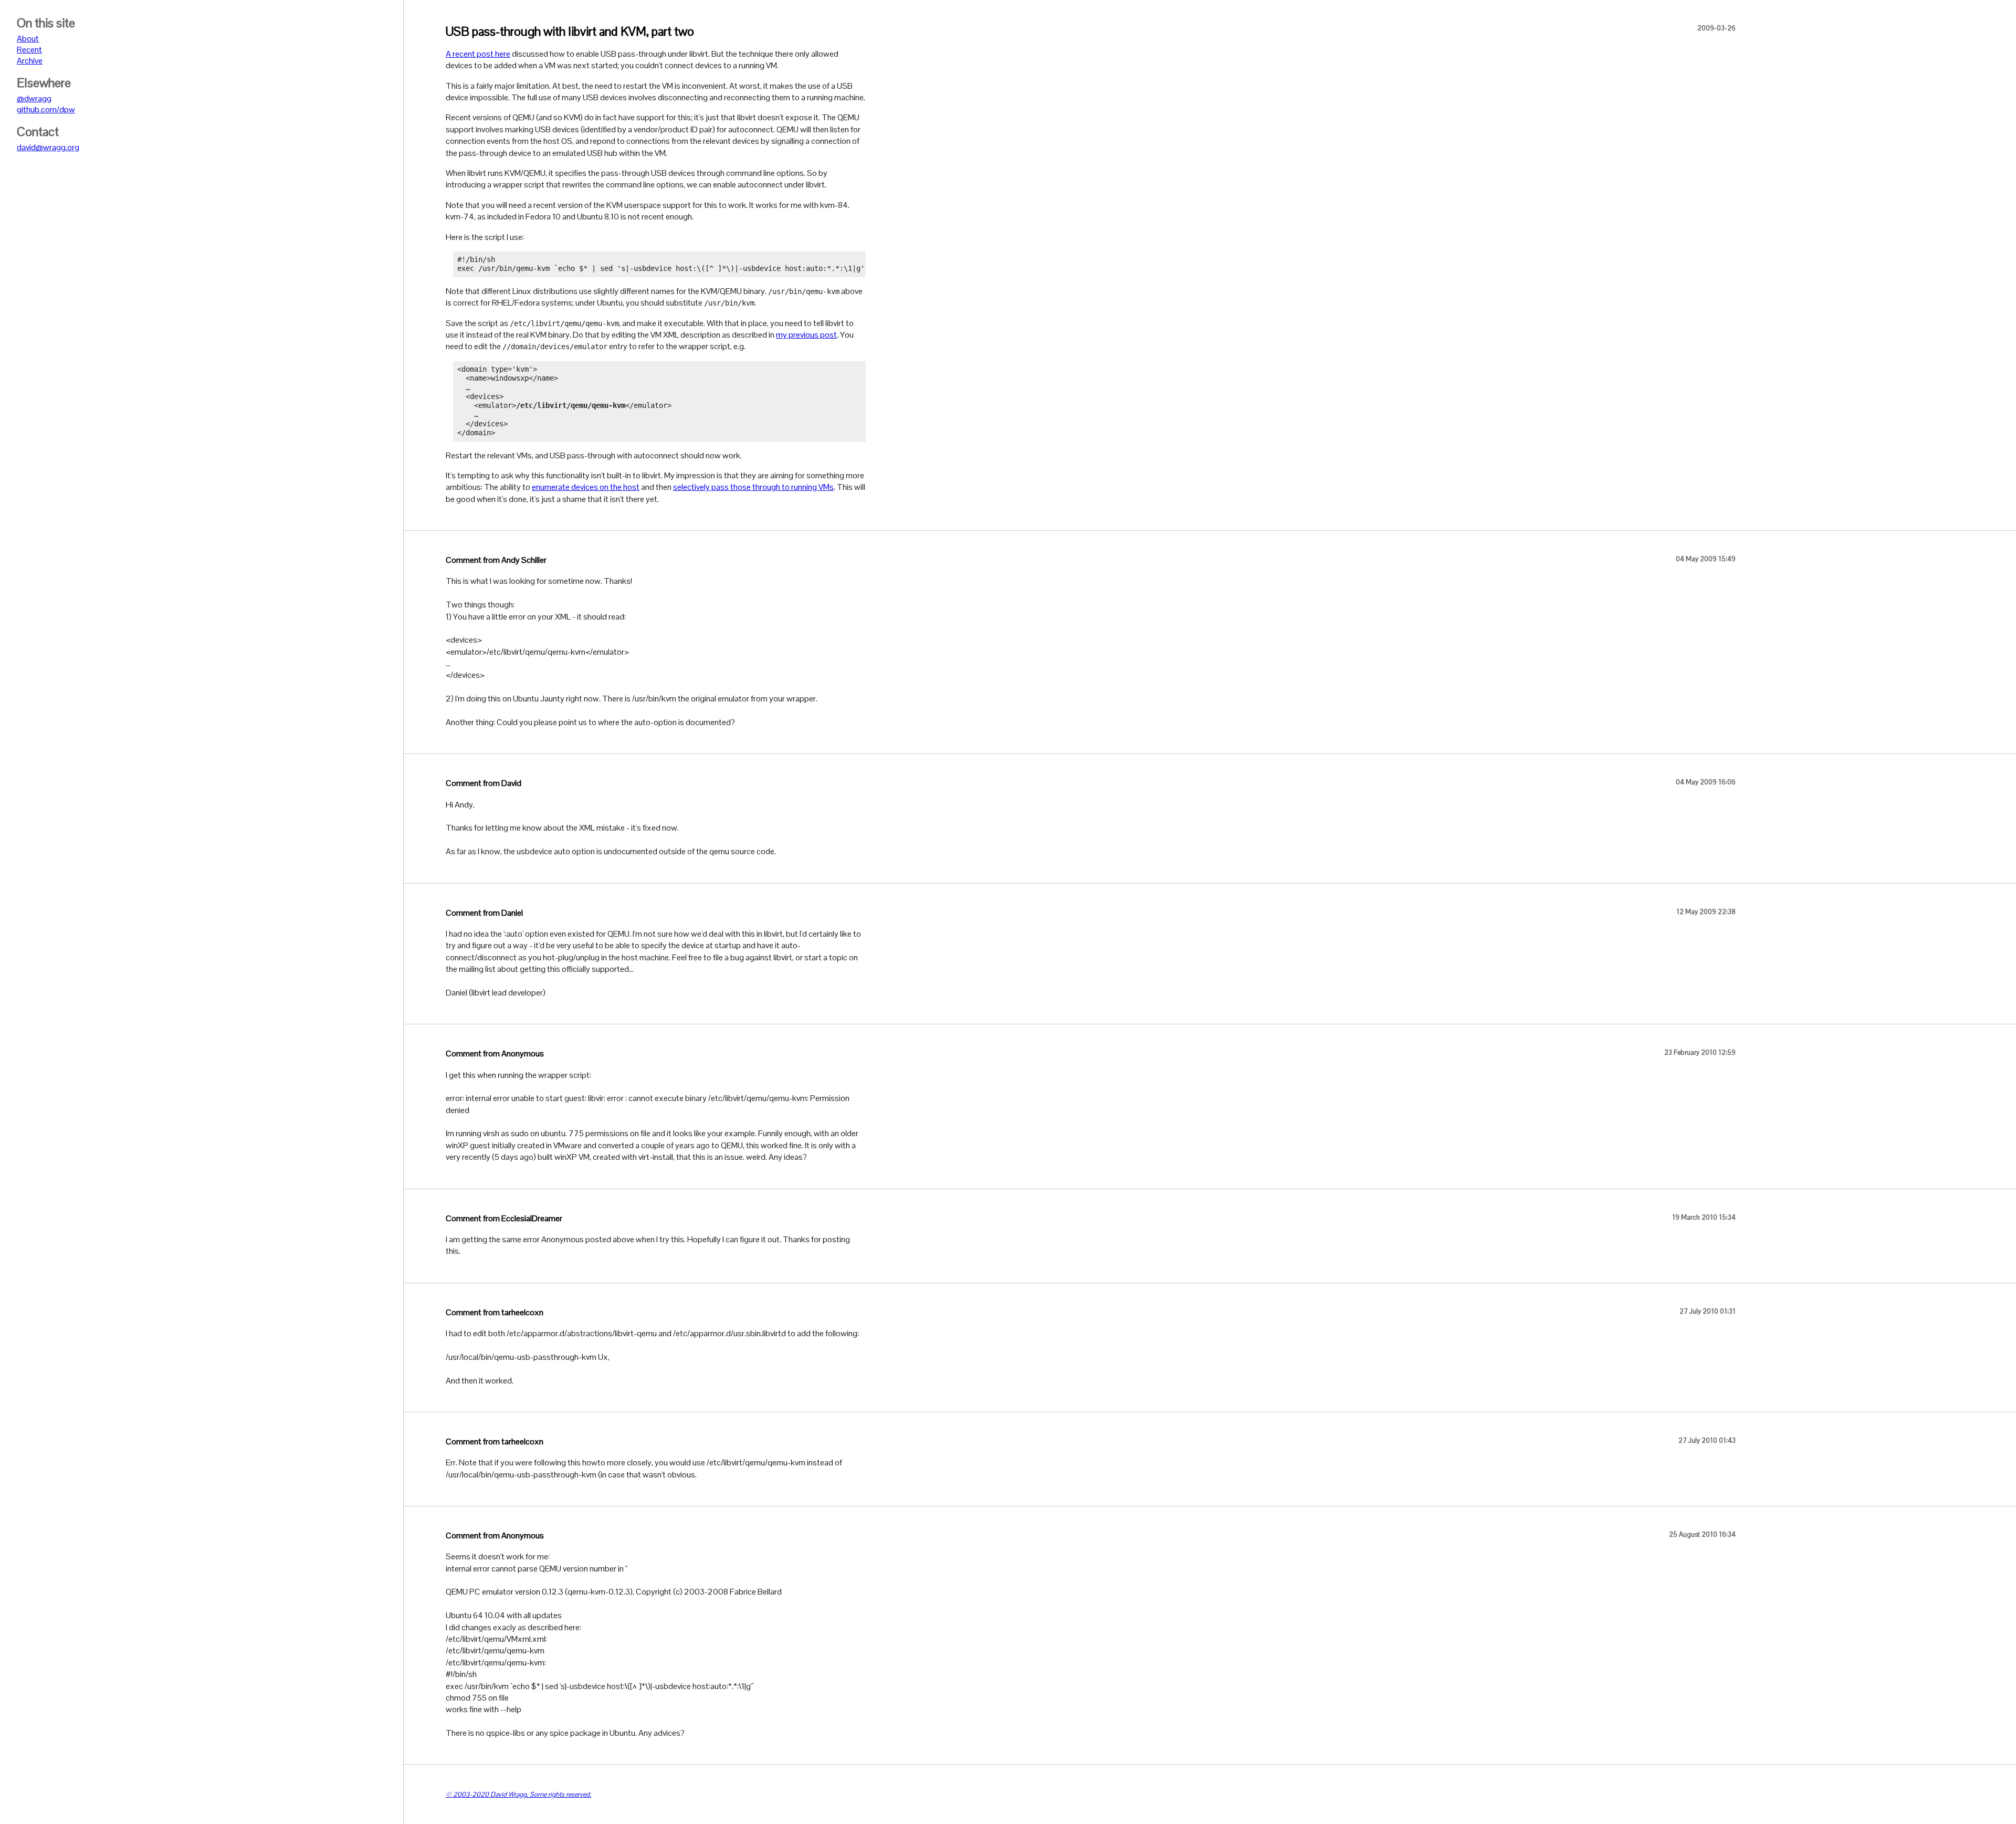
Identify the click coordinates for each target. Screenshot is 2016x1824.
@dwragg (34, 98)
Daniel (512, 913)
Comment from (474, 783)
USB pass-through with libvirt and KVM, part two (570, 31)
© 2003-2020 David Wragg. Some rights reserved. (518, 1794)
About (28, 39)
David (511, 783)
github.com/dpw (46, 109)
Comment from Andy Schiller (496, 560)
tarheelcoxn (522, 1312)
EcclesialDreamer (532, 1218)
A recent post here (478, 54)
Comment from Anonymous (495, 1053)
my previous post (806, 335)
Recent (29, 50)
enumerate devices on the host (586, 487)
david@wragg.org (48, 147)
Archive (30, 61)
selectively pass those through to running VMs (753, 487)
